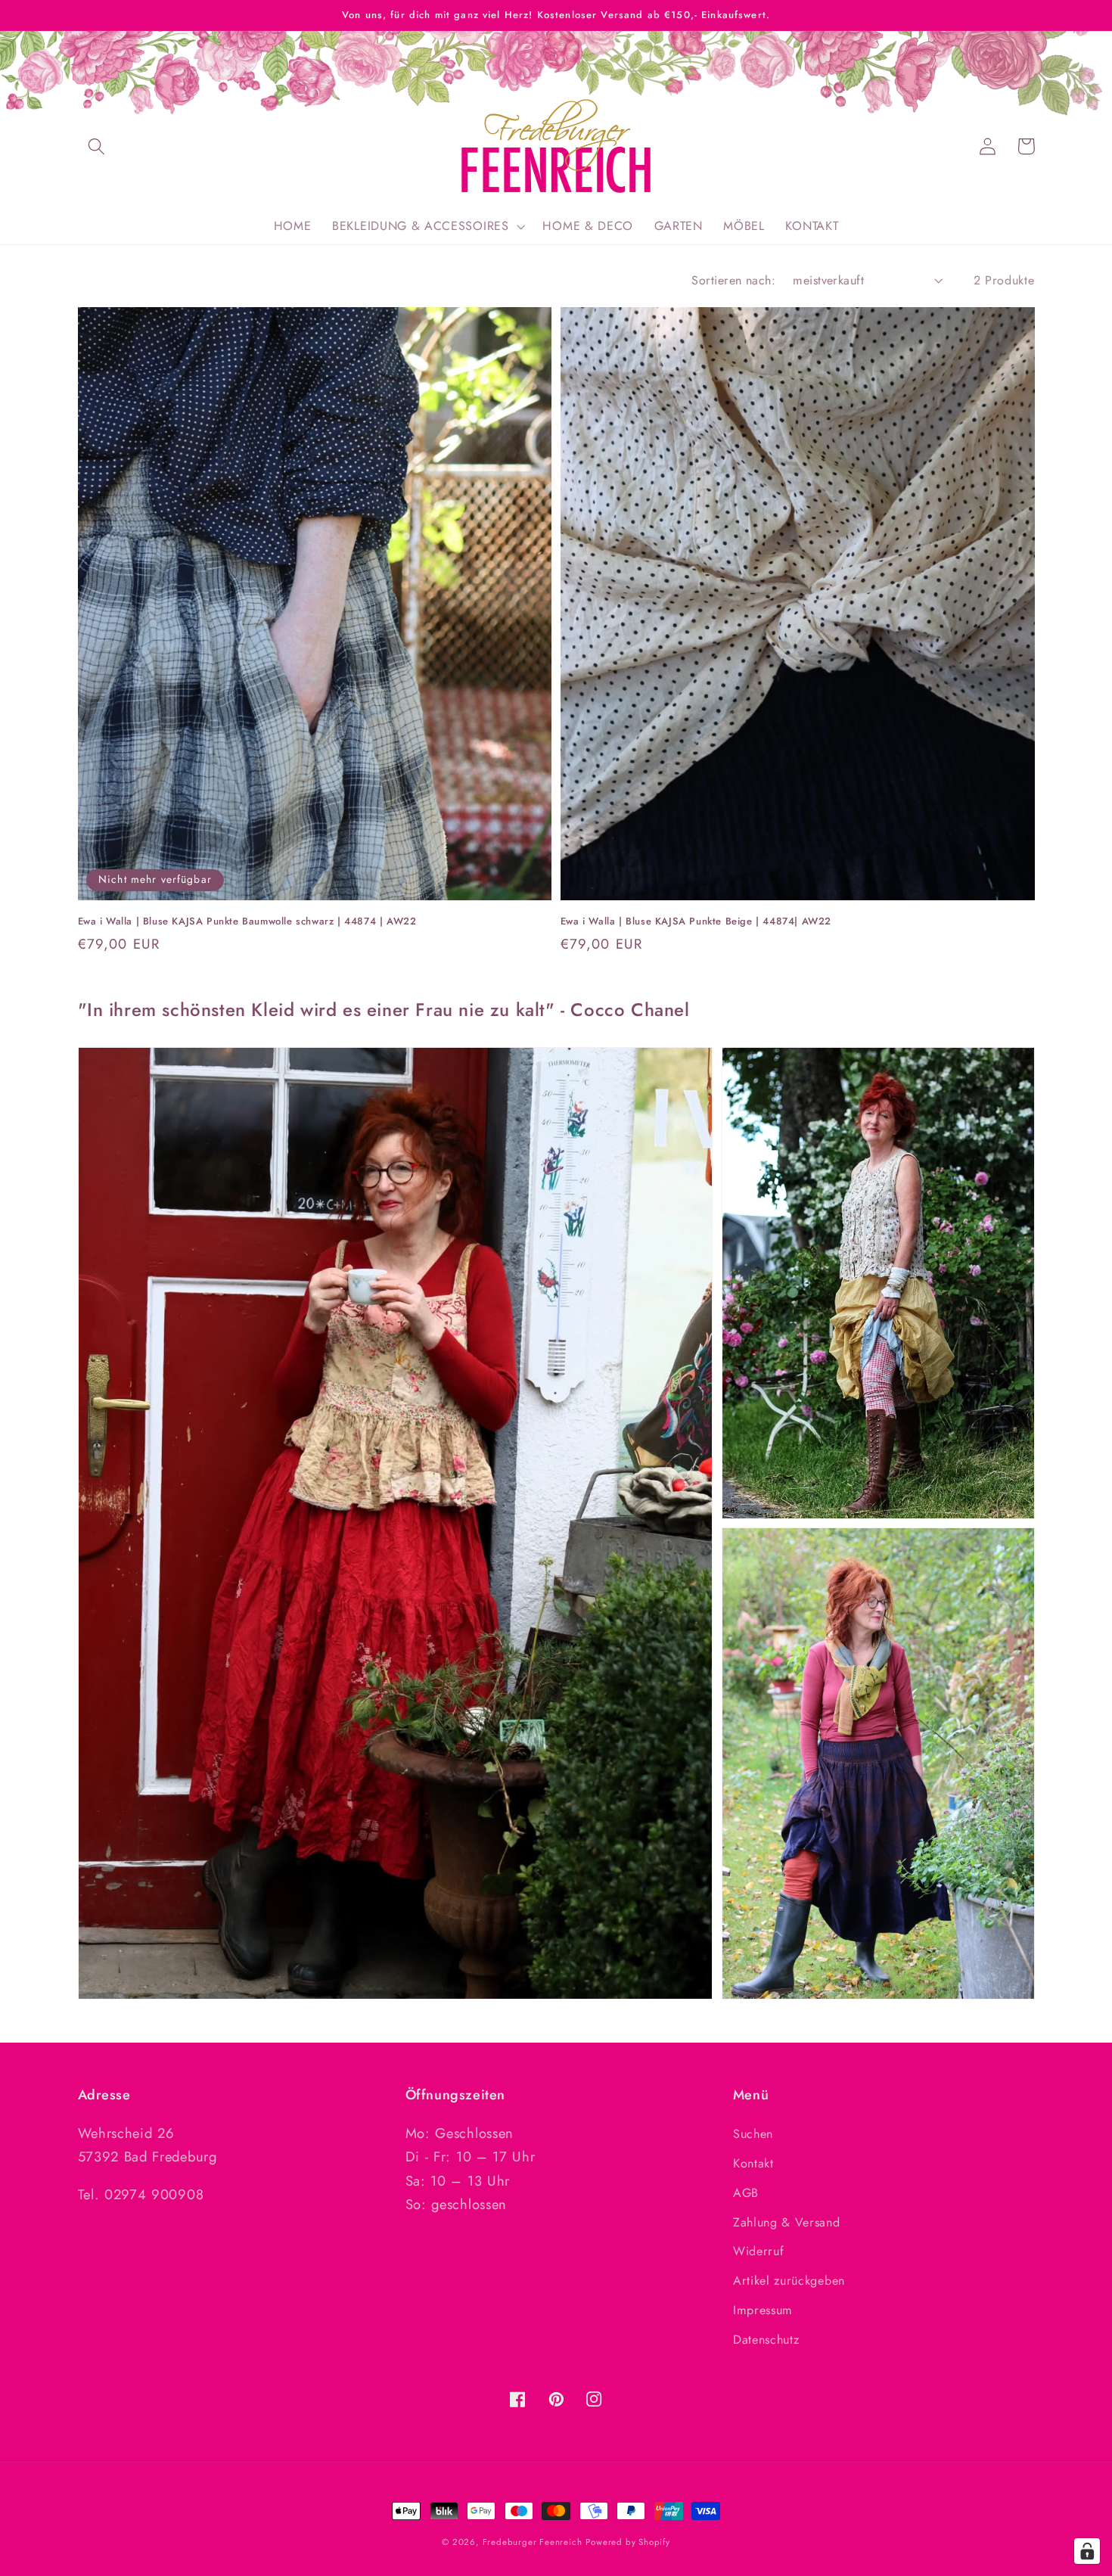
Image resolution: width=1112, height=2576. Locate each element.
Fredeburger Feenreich (533, 2542)
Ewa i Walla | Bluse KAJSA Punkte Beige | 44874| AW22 (696, 921)
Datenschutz (766, 2340)
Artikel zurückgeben (789, 2281)
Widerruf (759, 2251)
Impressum (763, 2310)
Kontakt (753, 2163)
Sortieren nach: (733, 280)
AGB (746, 2193)
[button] (97, 146)
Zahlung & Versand (787, 2222)
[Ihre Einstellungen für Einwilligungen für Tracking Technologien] (1087, 2551)
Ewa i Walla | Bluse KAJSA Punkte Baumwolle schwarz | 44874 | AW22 (247, 921)
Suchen (753, 2134)
